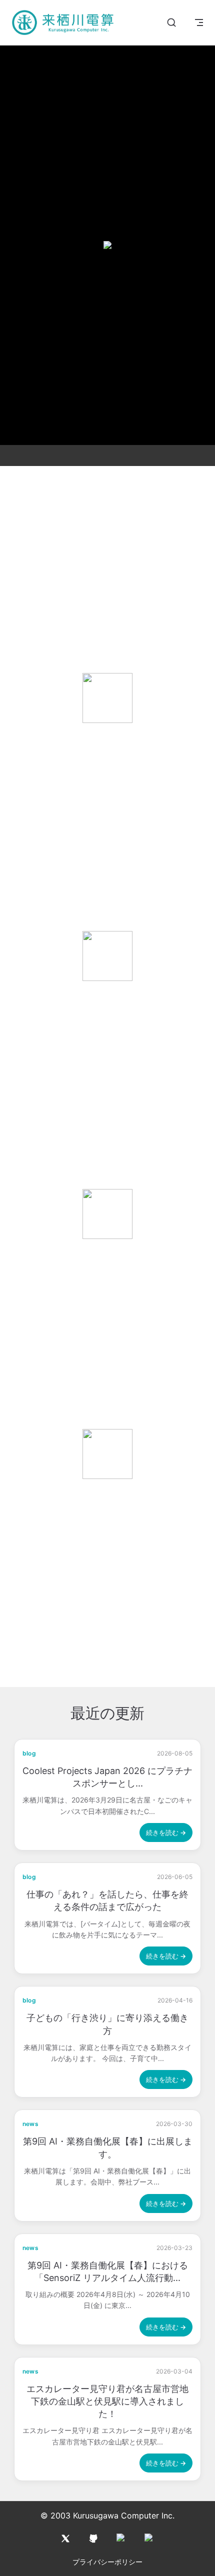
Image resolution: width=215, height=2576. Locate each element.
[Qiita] (121, 2538)
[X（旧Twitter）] (65, 2538)
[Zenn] (149, 2538)
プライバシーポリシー (107, 2562)
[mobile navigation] (199, 22)
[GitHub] (93, 2538)
